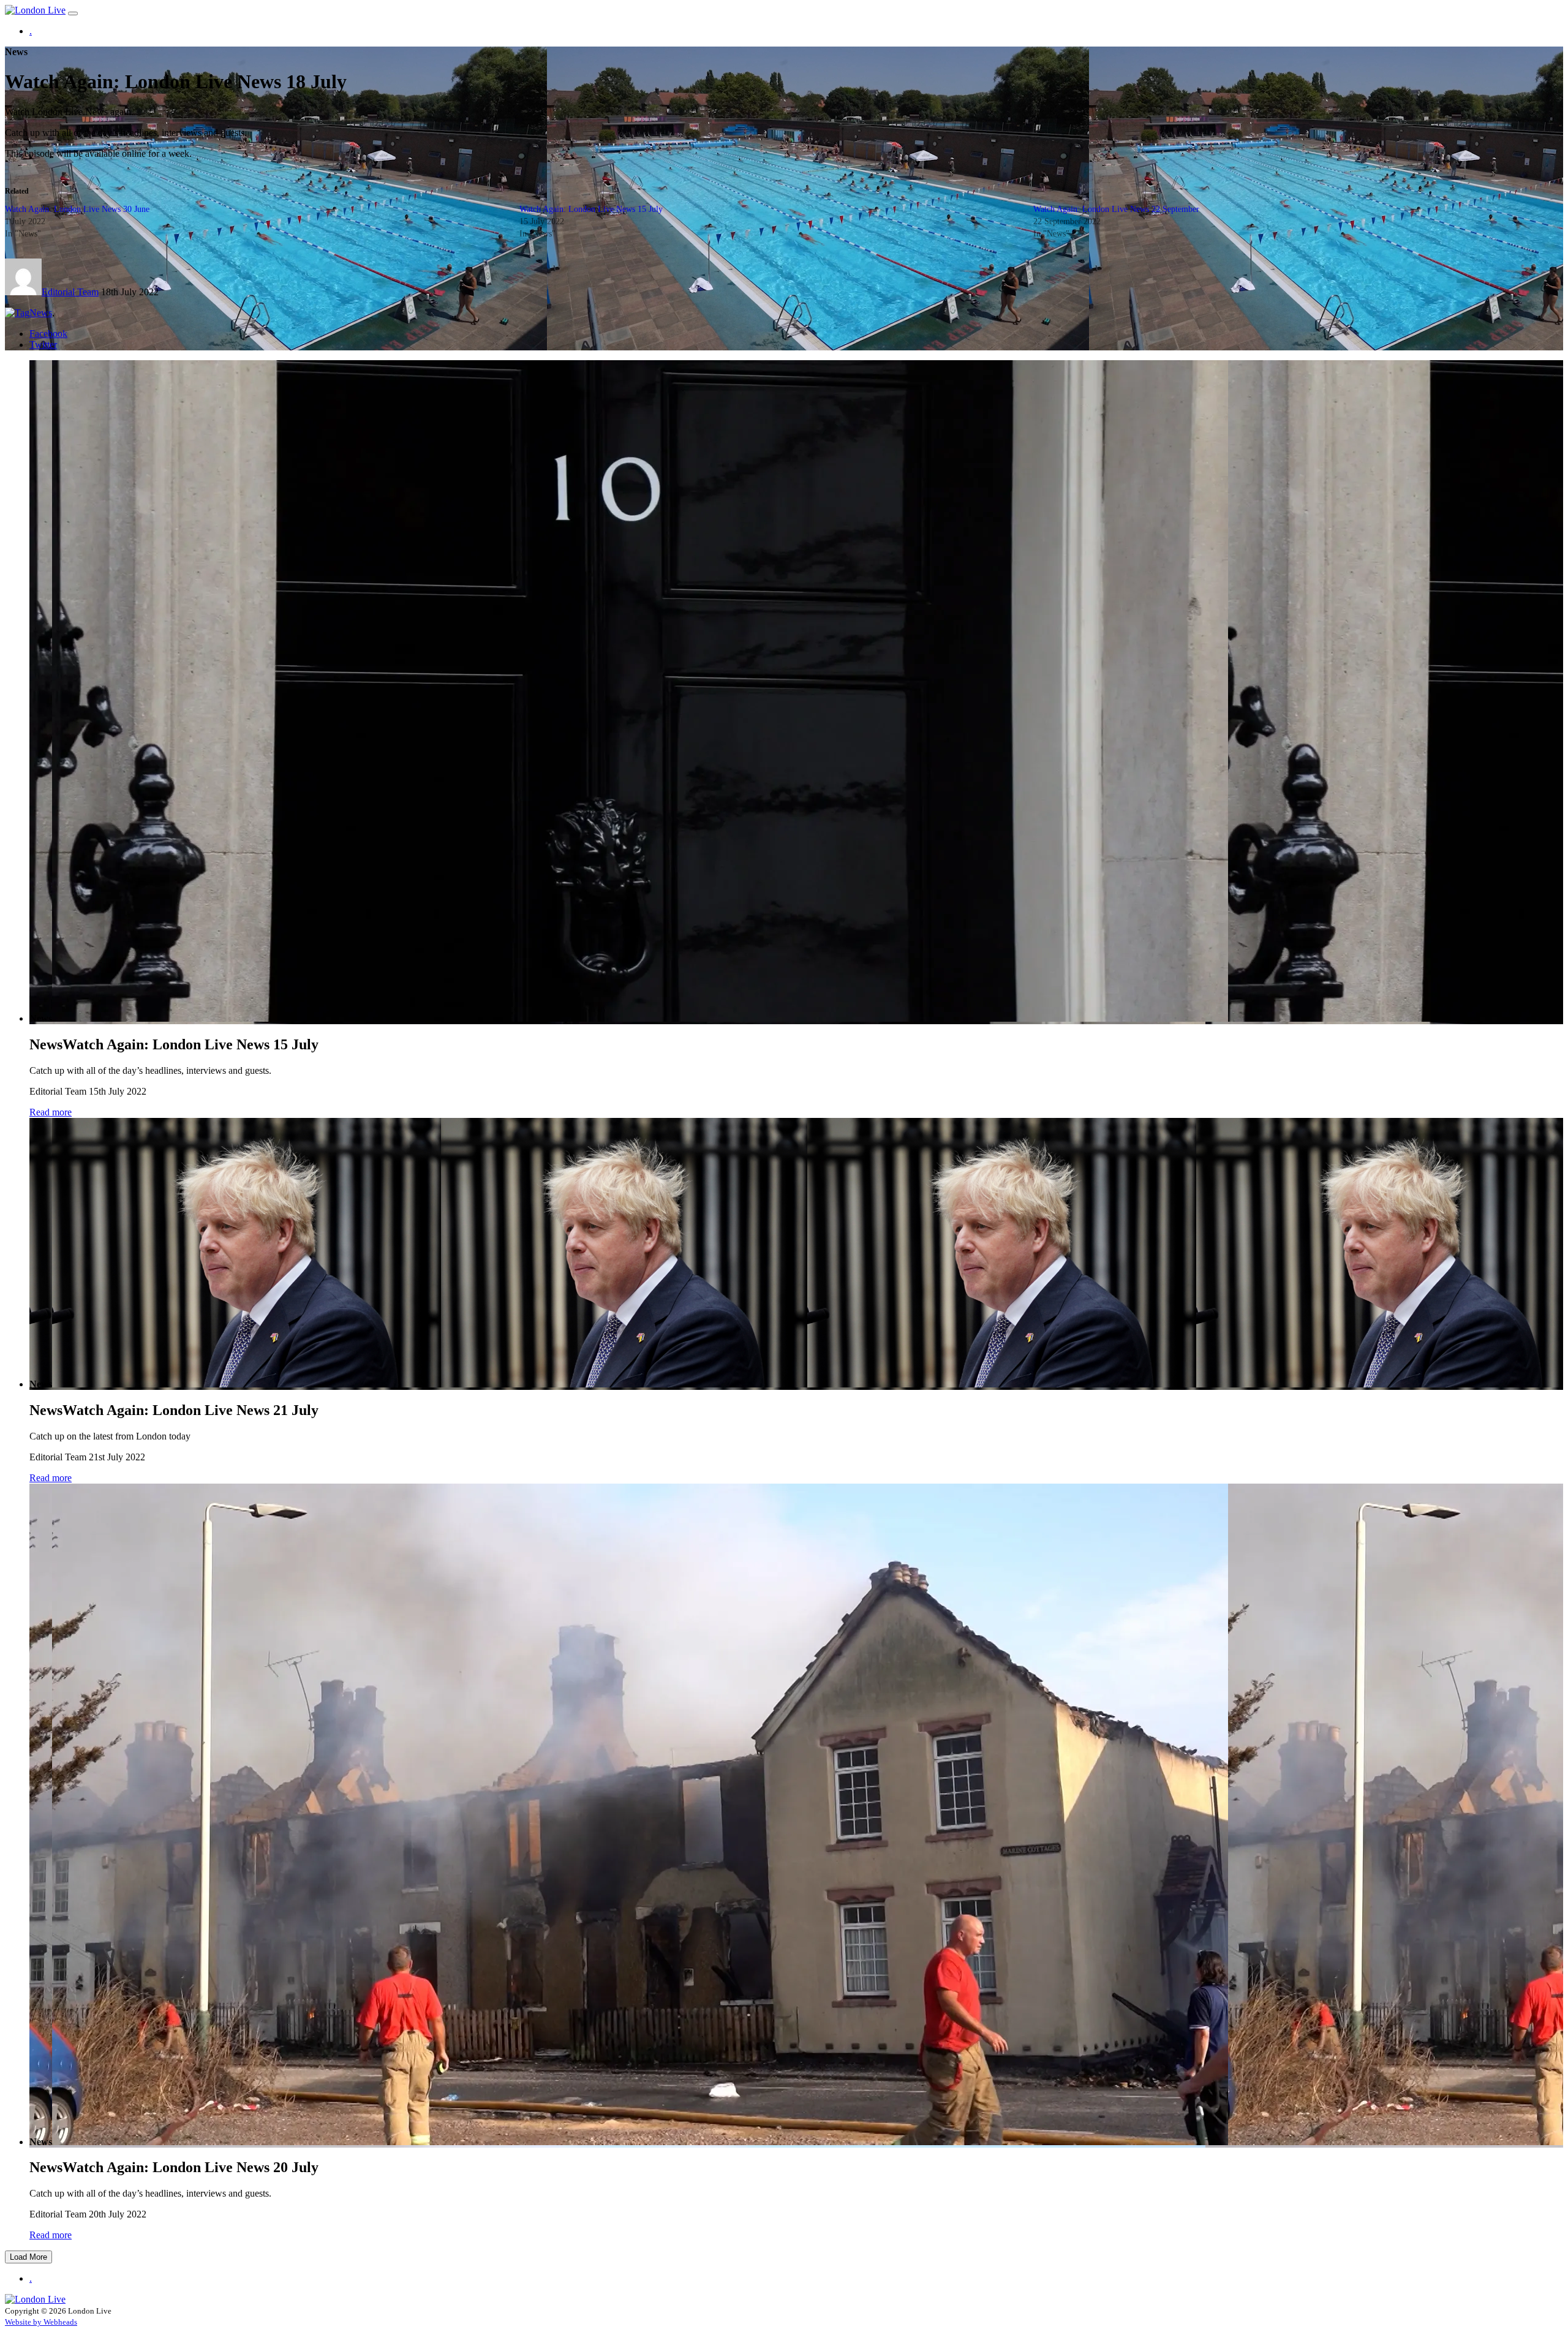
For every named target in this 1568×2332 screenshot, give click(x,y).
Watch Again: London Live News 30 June (77, 209)
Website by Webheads (41, 2322)
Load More (28, 2257)
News (41, 313)
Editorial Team (70, 292)
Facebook (48, 334)
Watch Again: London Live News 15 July (591, 209)
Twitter (43, 345)
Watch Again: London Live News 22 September (1116, 209)
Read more (51, 1112)
